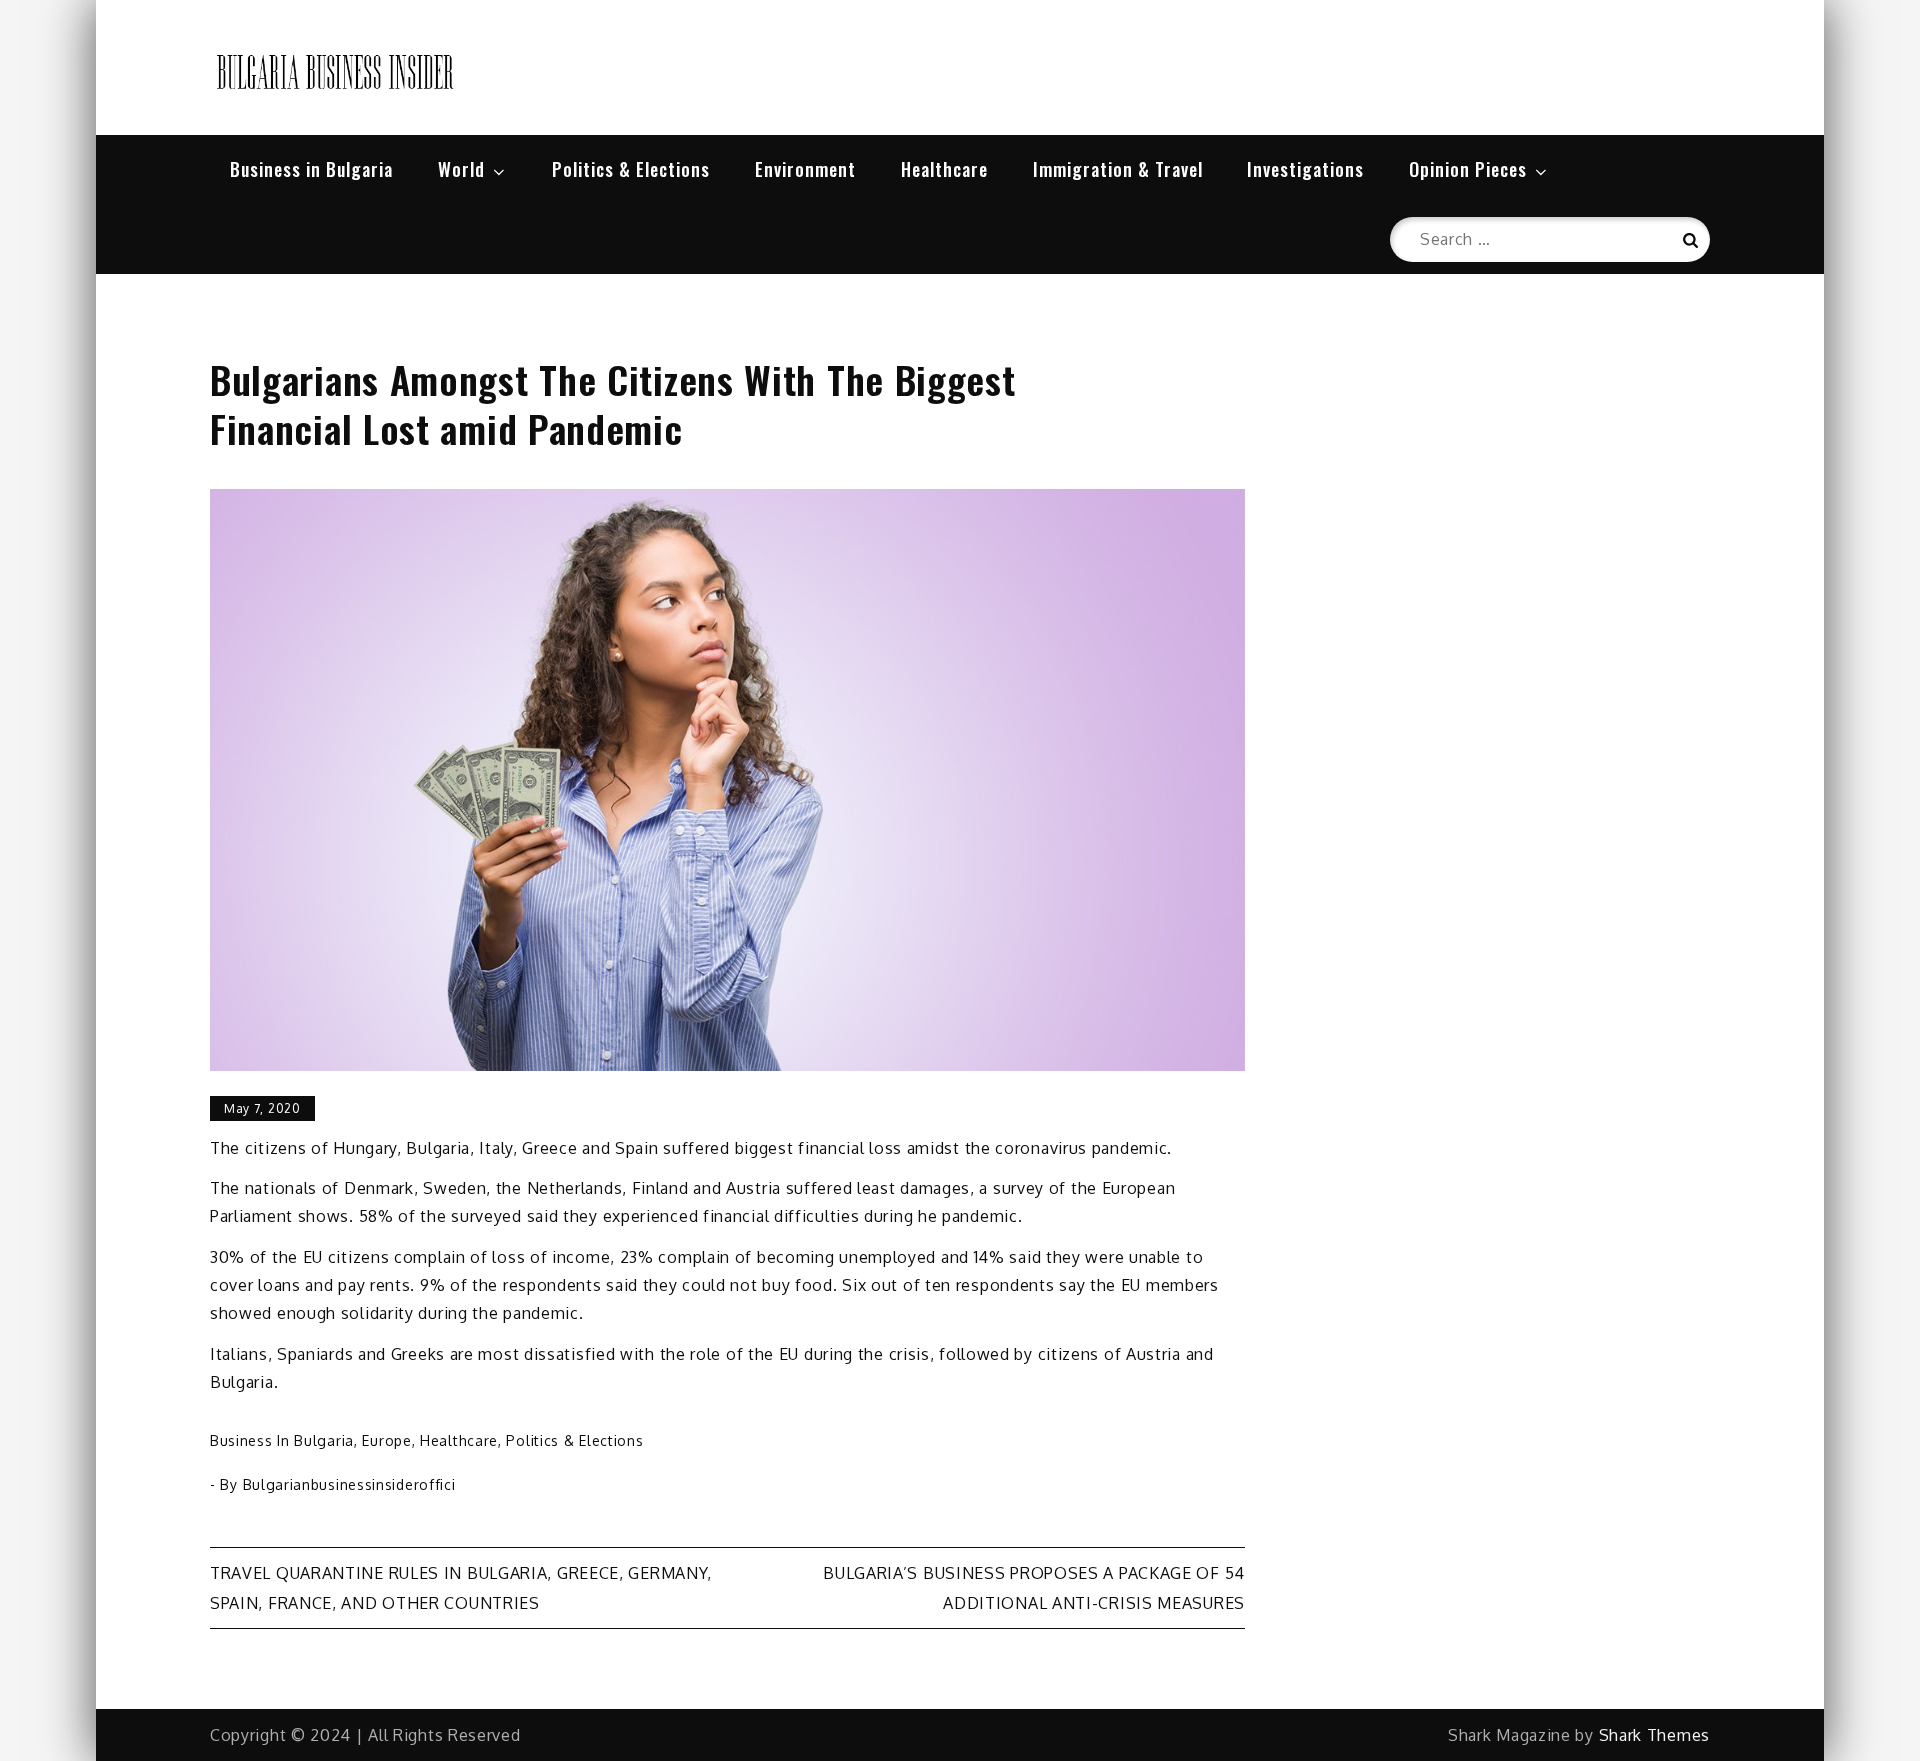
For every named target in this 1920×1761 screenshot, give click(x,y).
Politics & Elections (631, 169)
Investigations (1305, 169)
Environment (805, 169)
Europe (386, 1440)
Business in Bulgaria (311, 169)
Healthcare (944, 169)
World (461, 169)
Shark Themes (1654, 1735)
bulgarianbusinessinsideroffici (349, 1484)
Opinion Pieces (1468, 169)
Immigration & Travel (1118, 169)
